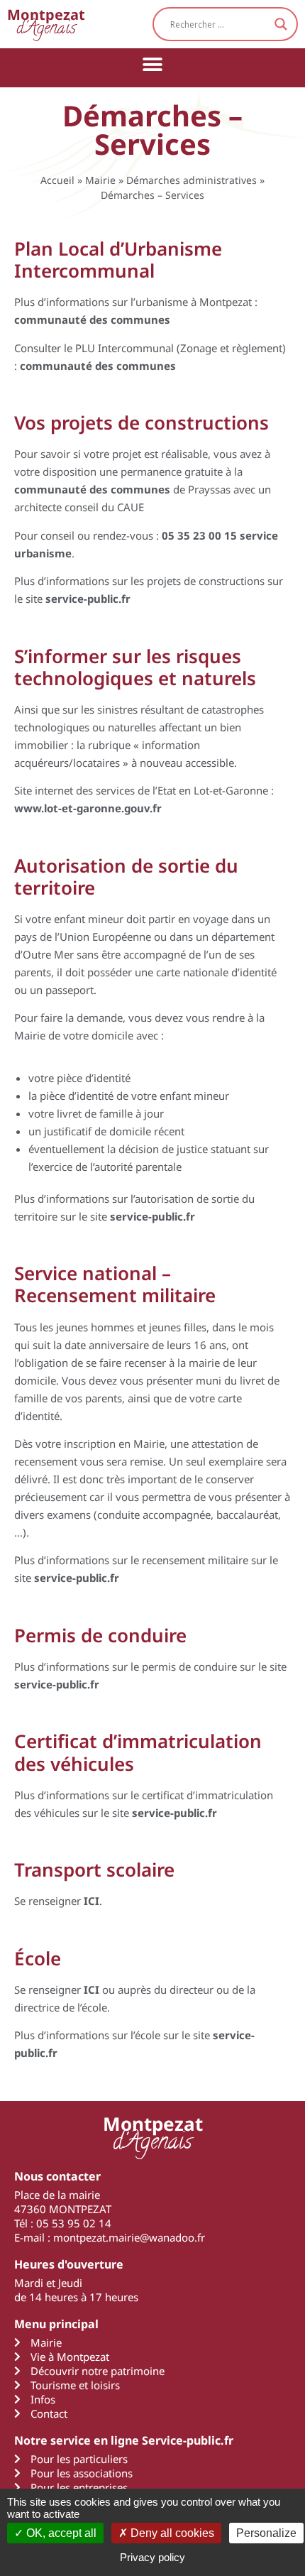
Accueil (57, 180)
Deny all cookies (171, 2533)
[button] (153, 64)
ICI (91, 1901)
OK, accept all (60, 2533)
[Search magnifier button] (281, 24)
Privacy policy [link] (152, 2557)
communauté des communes (98, 366)
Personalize (266, 2533)
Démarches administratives (192, 180)
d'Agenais (46, 24)
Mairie (100, 180)
